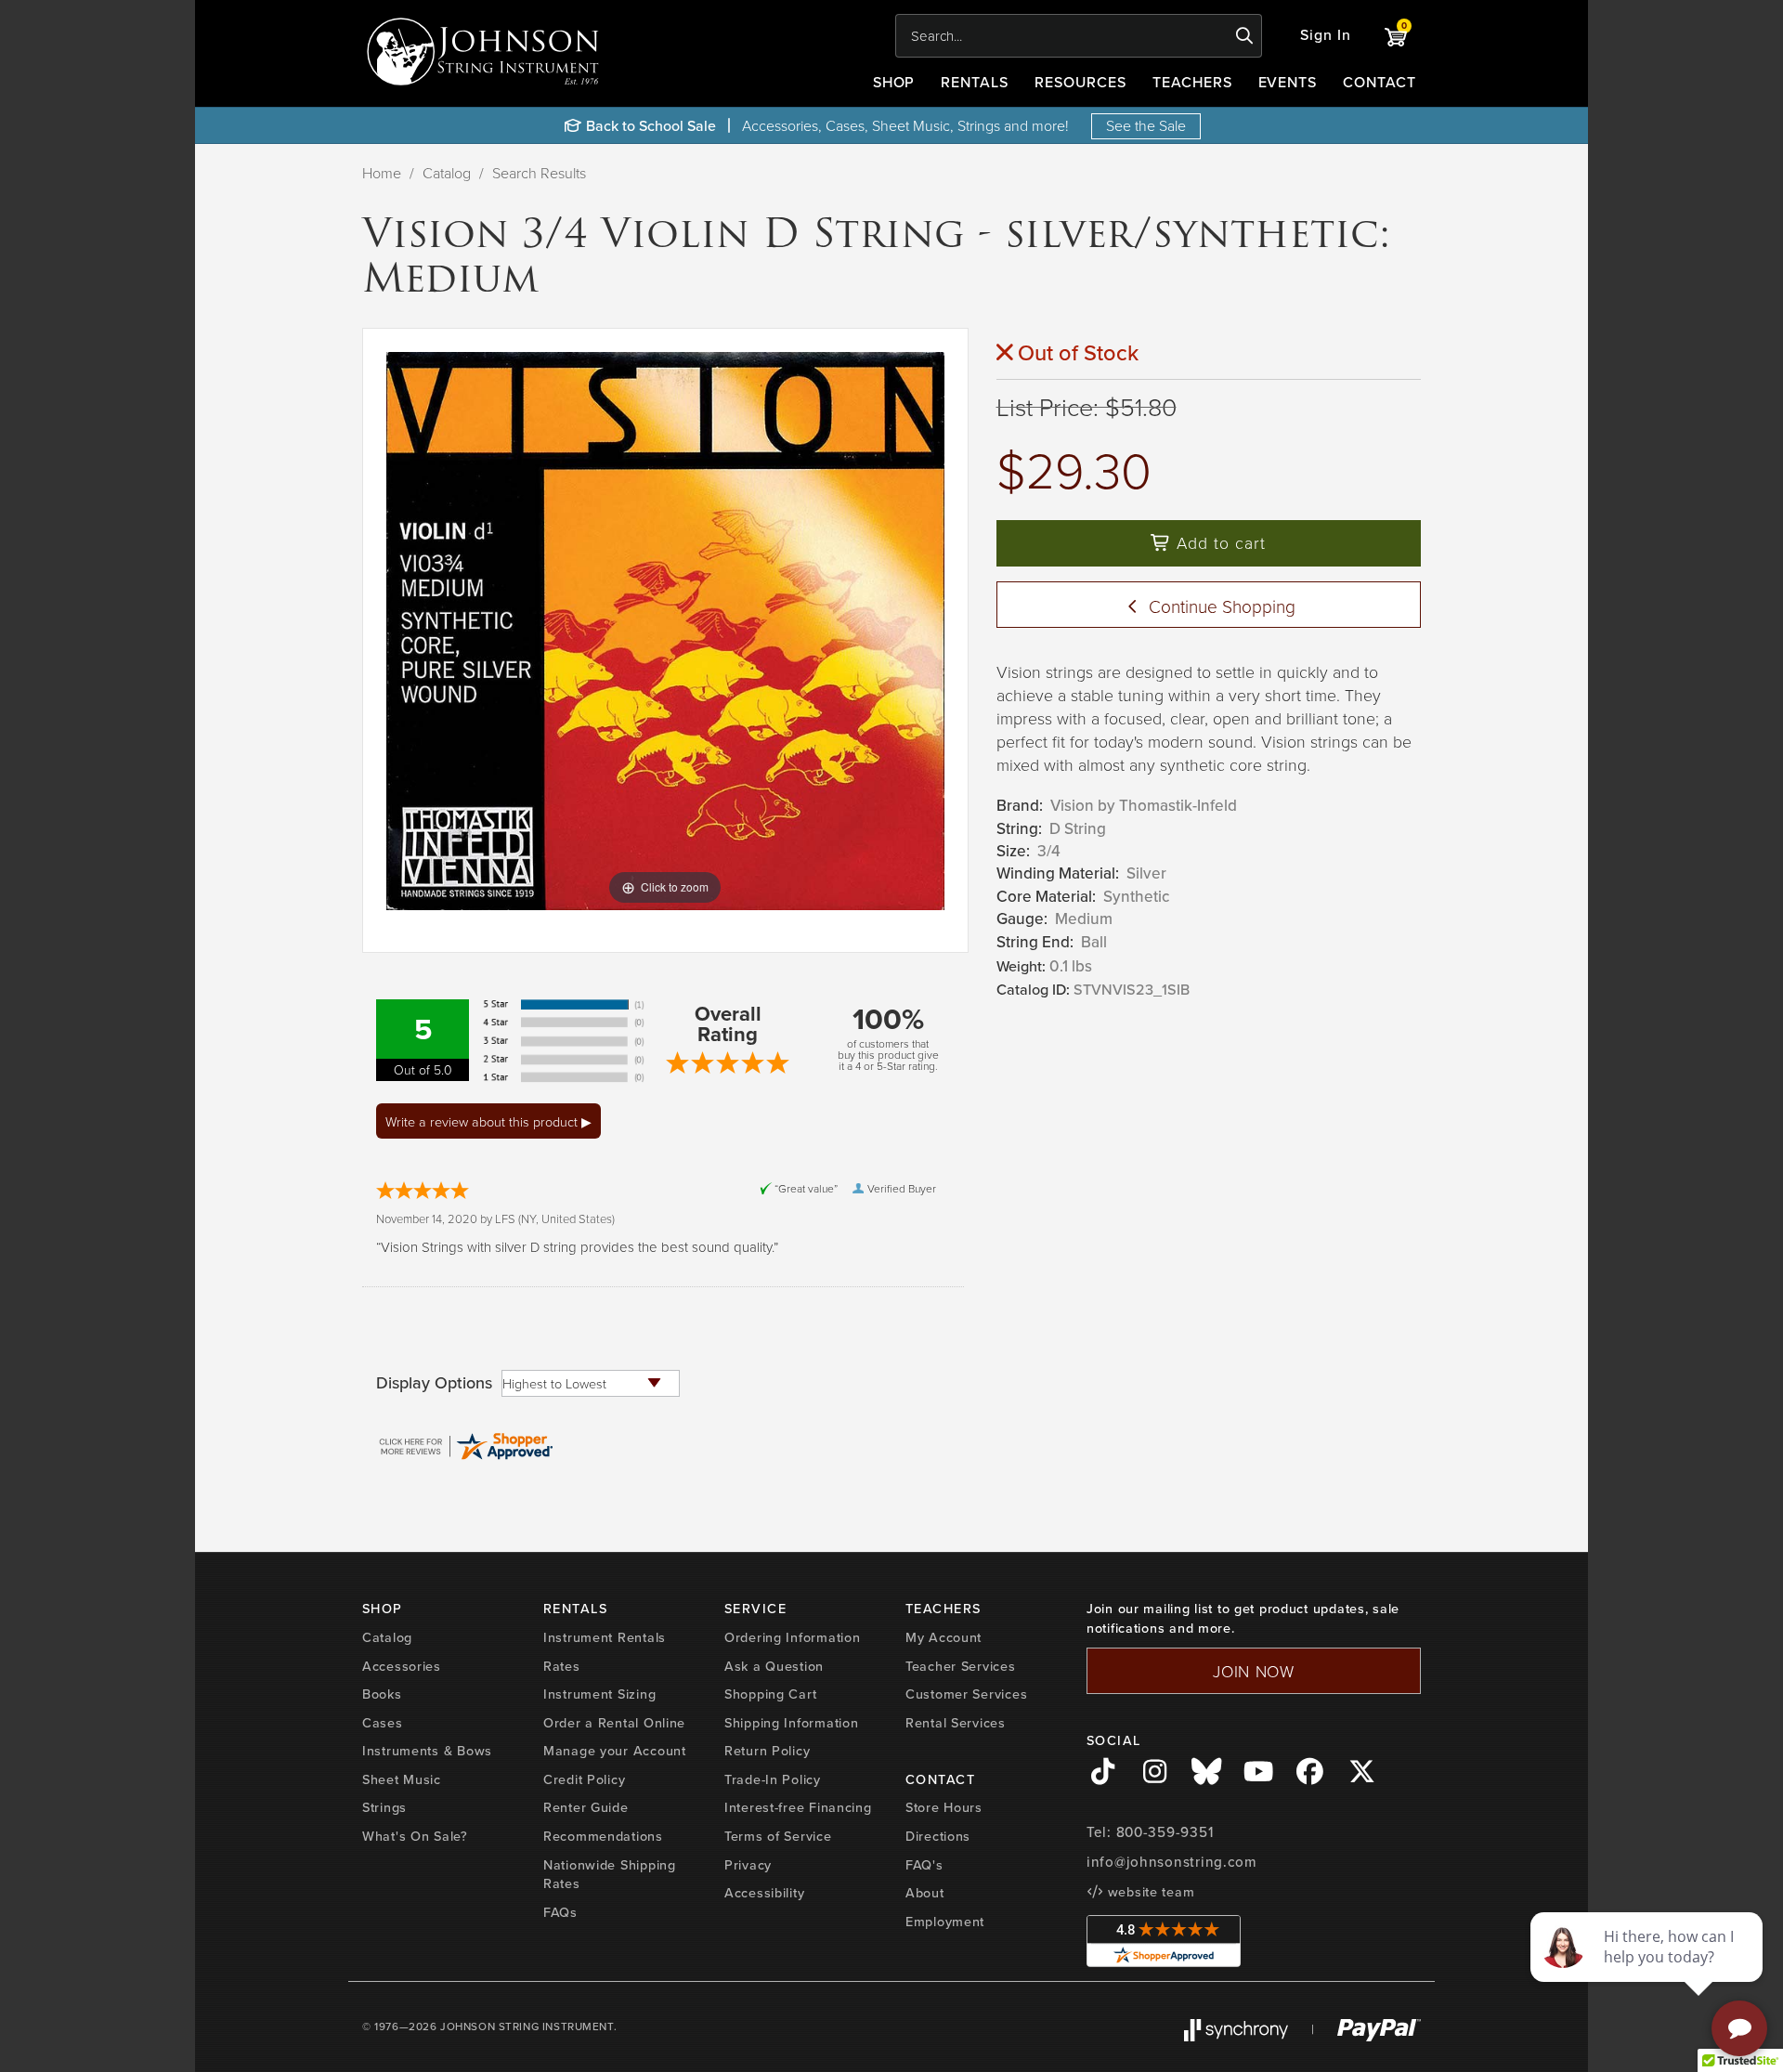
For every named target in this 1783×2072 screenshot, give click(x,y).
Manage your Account (615, 1751)
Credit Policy (584, 1779)
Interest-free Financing (798, 1807)
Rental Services (956, 1723)
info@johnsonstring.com (1172, 1862)
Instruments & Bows (427, 1751)
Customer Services (966, 1694)
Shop (894, 82)
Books (382, 1694)
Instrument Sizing (599, 1694)
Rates (562, 1666)
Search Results (539, 173)
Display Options (434, 1383)
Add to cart (1218, 542)
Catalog (447, 173)
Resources (1080, 82)
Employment (945, 1922)
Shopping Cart (770, 1694)
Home (382, 173)
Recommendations (603, 1836)
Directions (938, 1836)
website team (1149, 1892)
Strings (384, 1807)
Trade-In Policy (773, 1779)
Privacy (748, 1865)
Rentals (975, 82)
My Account (944, 1637)
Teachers (1192, 82)
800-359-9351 (1165, 1832)
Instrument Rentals (605, 1637)
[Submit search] (1245, 36)
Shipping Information (791, 1723)
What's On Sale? (415, 1836)
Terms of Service (778, 1836)
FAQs (560, 1912)
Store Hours (944, 1807)
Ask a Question (774, 1666)
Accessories (402, 1666)
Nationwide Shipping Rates (610, 1875)
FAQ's (924, 1865)
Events (1288, 82)
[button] (1326, 36)
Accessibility (764, 1893)
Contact (1380, 82)
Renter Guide (586, 1807)
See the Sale (1146, 125)
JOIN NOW (1254, 1671)
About (925, 1893)
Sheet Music (402, 1779)
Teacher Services (961, 1666)
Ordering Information (792, 1637)
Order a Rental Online (614, 1723)
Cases (383, 1723)
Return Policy (767, 1751)
